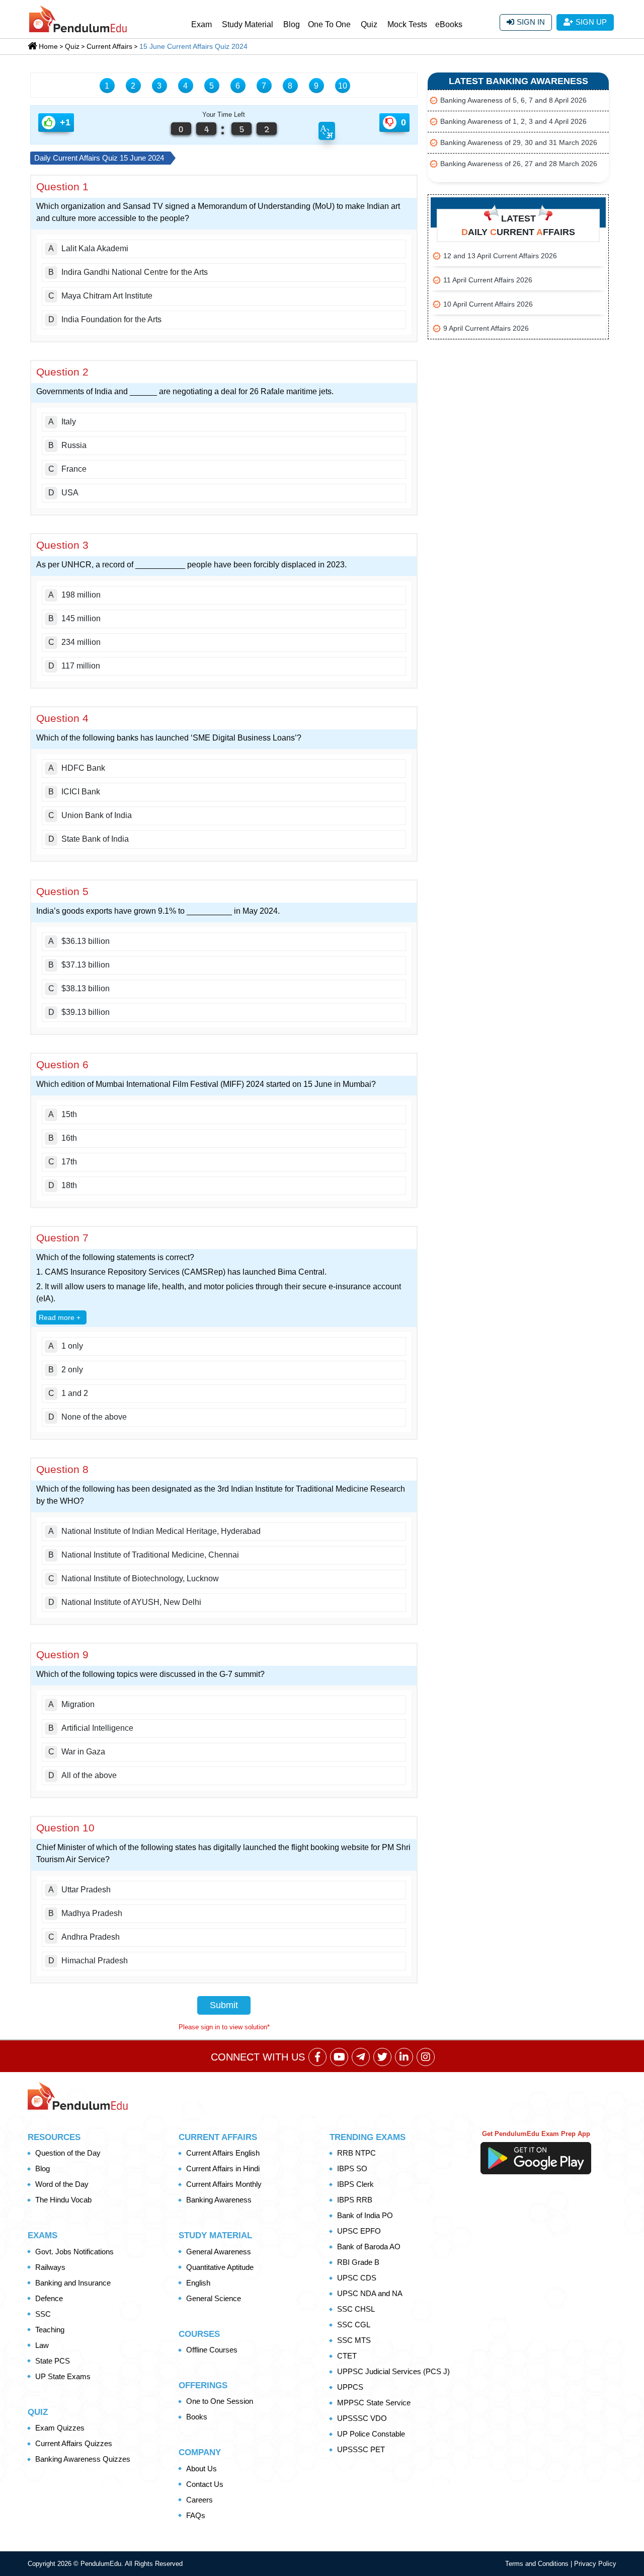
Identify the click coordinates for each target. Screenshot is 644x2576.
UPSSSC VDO (362, 2418)
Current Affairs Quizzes (74, 2443)
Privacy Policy (595, 2564)
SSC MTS (354, 2340)
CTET (347, 2356)
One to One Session (220, 2401)
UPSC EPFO (359, 2231)
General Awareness (219, 2252)
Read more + (60, 1317)
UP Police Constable (371, 2434)
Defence (49, 2298)
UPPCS (350, 2387)
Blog (292, 24)
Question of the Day (68, 2153)
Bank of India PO (365, 2215)
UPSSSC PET (361, 2449)
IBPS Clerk (355, 2184)
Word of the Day (62, 2184)
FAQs (196, 2515)
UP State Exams (63, 2376)
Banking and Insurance (73, 2283)
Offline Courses (212, 2350)
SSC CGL (354, 2325)
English (198, 2283)
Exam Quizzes (60, 2428)
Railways (50, 2267)
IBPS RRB (355, 2200)
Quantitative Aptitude (220, 2267)
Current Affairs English (223, 2153)
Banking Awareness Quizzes (83, 2459)
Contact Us (205, 2484)
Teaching (50, 2330)
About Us (202, 2469)
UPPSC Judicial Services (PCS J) (393, 2371)
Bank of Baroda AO (369, 2247)
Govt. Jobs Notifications (74, 2252)
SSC (43, 2314)
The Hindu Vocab (63, 2200)
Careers (199, 2500)
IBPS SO (352, 2168)
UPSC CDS (357, 2278)
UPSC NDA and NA (370, 2293)
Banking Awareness (219, 2200)
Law (42, 2345)
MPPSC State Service (374, 2403)
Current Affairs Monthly (224, 2184)
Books (197, 2417)
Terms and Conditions (538, 2564)
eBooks (449, 24)
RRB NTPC (356, 2153)
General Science (214, 2298)
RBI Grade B (358, 2262)
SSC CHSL (356, 2309)
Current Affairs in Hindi (223, 2168)
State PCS (53, 2361)
